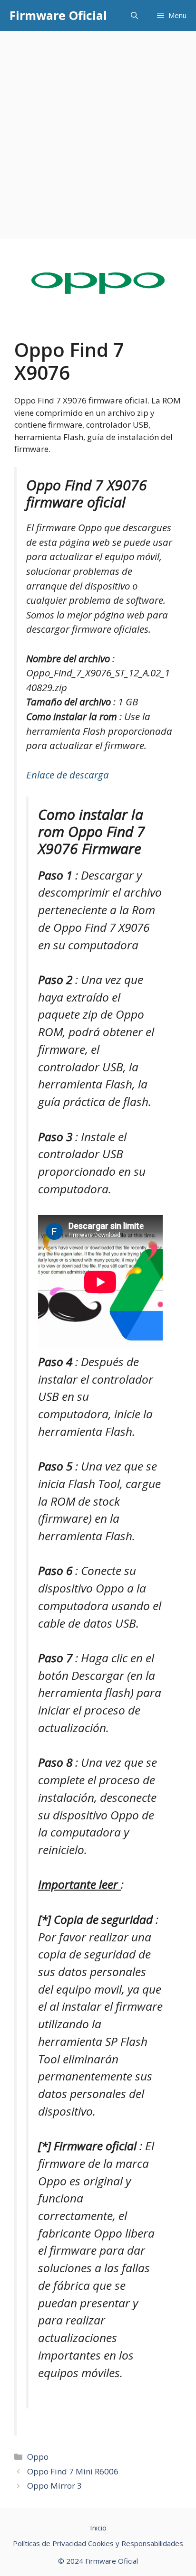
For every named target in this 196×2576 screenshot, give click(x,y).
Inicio (98, 2528)
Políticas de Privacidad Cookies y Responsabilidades (98, 2543)
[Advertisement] (98, 133)
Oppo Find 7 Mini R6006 (73, 2471)
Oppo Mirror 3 (54, 2486)
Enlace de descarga (68, 775)
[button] (134, 15)
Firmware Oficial (58, 15)
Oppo (38, 2457)
